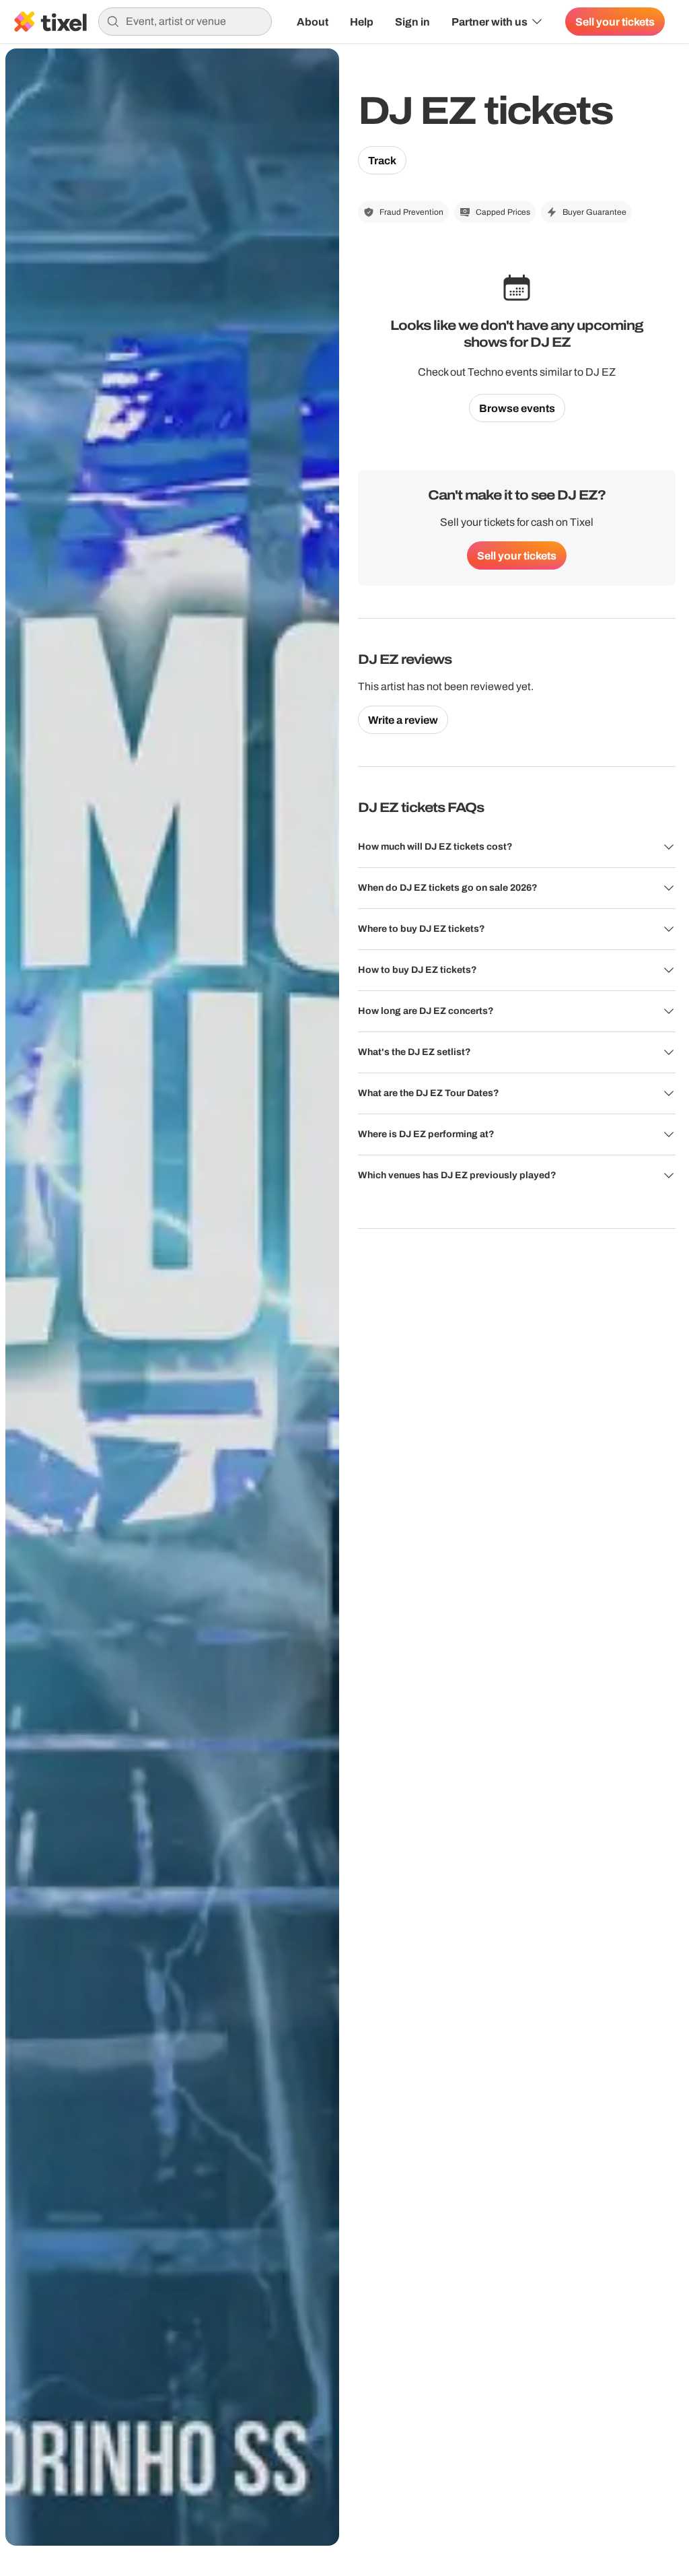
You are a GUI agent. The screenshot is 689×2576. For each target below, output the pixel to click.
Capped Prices (503, 212)
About (313, 22)
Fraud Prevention (411, 212)
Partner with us (489, 22)
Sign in (412, 22)
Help (362, 22)
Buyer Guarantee (594, 212)
